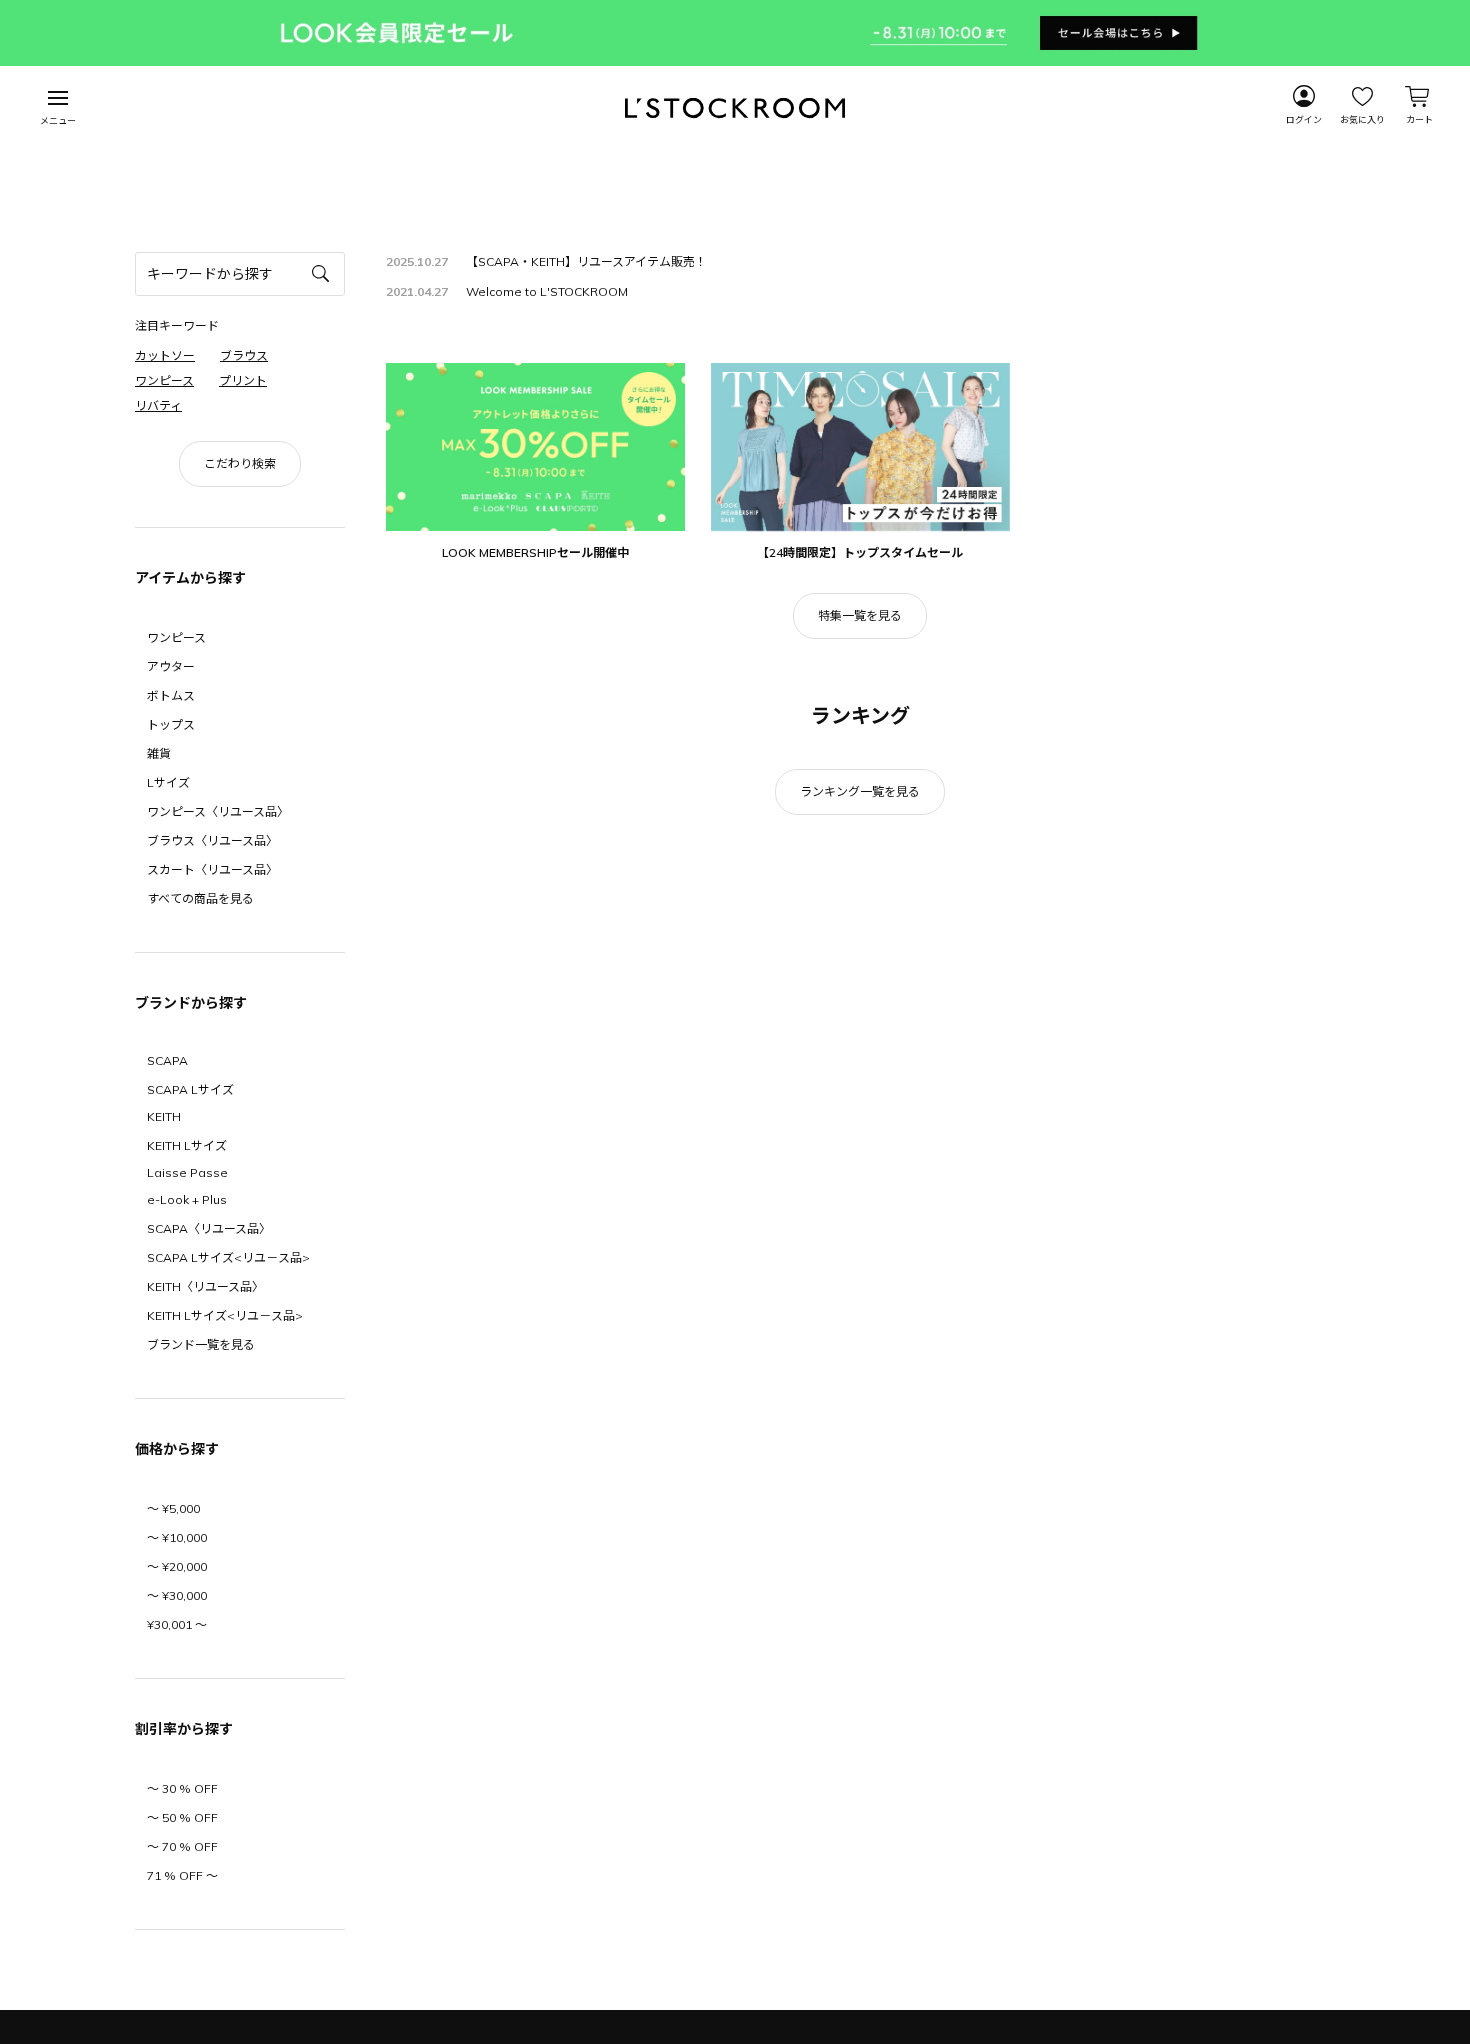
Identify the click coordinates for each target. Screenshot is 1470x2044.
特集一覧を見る (860, 615)
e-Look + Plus (187, 1199)
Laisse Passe (187, 1172)
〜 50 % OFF (182, 1817)
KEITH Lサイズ (187, 1145)
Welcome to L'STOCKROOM (547, 291)
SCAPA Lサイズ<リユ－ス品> (228, 1257)
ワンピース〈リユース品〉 (218, 811)
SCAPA (167, 1060)
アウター (171, 666)
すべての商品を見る (200, 898)
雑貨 (159, 753)
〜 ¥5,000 (173, 1508)
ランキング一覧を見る (860, 791)
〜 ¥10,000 (177, 1537)
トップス (171, 724)
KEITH (164, 1116)
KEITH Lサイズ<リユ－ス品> (225, 1315)
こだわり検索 (240, 463)
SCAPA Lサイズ (190, 1089)
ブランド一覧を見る (201, 1344)
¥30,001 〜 (177, 1624)
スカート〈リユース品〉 (212, 869)
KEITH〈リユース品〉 (205, 1286)
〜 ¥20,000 (177, 1566)
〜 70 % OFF (182, 1846)
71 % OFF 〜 (182, 1875)
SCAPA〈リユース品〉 (209, 1228)
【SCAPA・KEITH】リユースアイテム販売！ (586, 261)
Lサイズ (168, 782)
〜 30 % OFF (182, 1788)
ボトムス (171, 695)
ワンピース (176, 637)
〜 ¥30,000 (177, 1595)
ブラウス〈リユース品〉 (212, 840)
